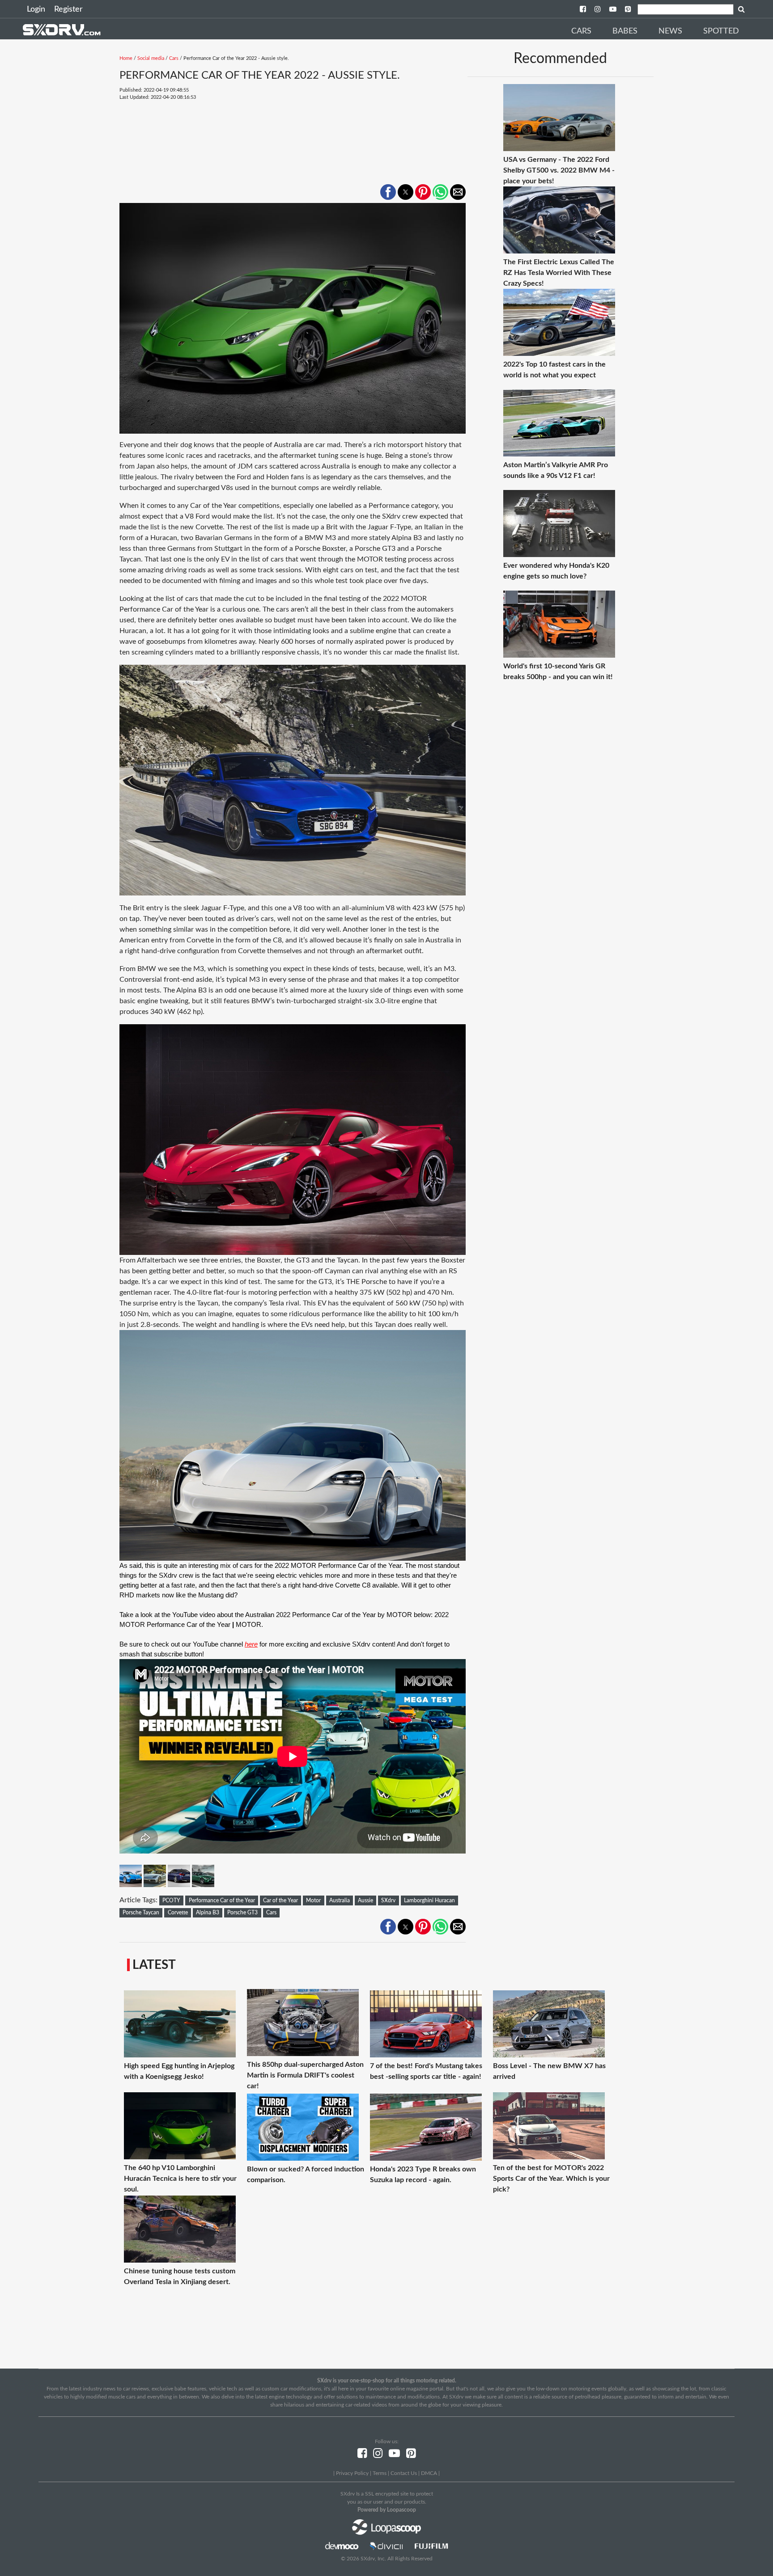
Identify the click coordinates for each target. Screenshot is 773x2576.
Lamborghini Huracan (429, 1900)
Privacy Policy (352, 2473)
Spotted (721, 31)
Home (126, 58)
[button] (388, 192)
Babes (625, 31)
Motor (313, 1900)
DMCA (429, 2473)
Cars (581, 31)
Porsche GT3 (242, 1913)
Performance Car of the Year (222, 1900)
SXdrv (388, 1900)
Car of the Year (280, 1900)
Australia (340, 1900)
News (670, 31)
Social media (151, 58)
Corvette (178, 1913)
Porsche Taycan (141, 1913)
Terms (380, 2473)
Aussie (365, 1900)
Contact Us (404, 2473)
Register (68, 9)
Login (36, 9)
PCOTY (171, 1900)
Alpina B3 (208, 1913)
